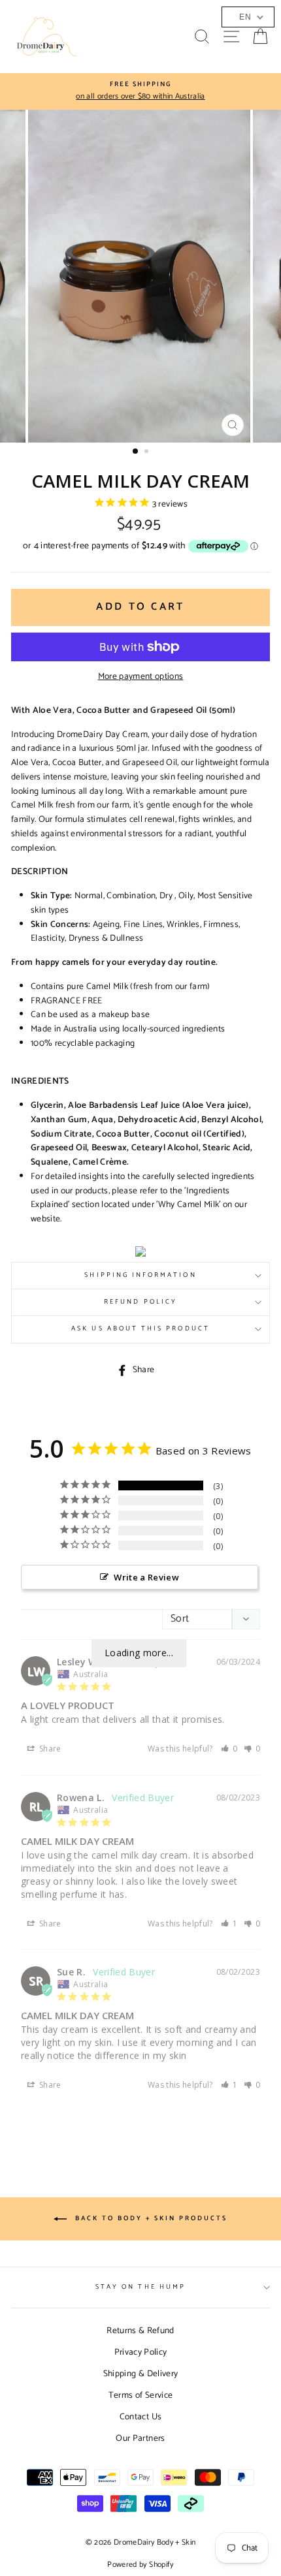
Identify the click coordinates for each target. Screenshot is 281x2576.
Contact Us (140, 2417)
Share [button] (49, 1749)
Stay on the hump (140, 2287)
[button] (229, 1749)
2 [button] (148, 452)
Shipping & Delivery (140, 2374)
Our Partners (140, 2438)
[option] (145, 91)
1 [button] (136, 452)
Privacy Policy (141, 2352)
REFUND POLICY (140, 1302)
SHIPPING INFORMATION (140, 1275)
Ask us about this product (140, 1329)
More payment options (141, 677)
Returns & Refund (140, 2331)
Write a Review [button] (146, 1577)
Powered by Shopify (140, 2565)
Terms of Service (140, 2395)
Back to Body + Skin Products (150, 2219)
